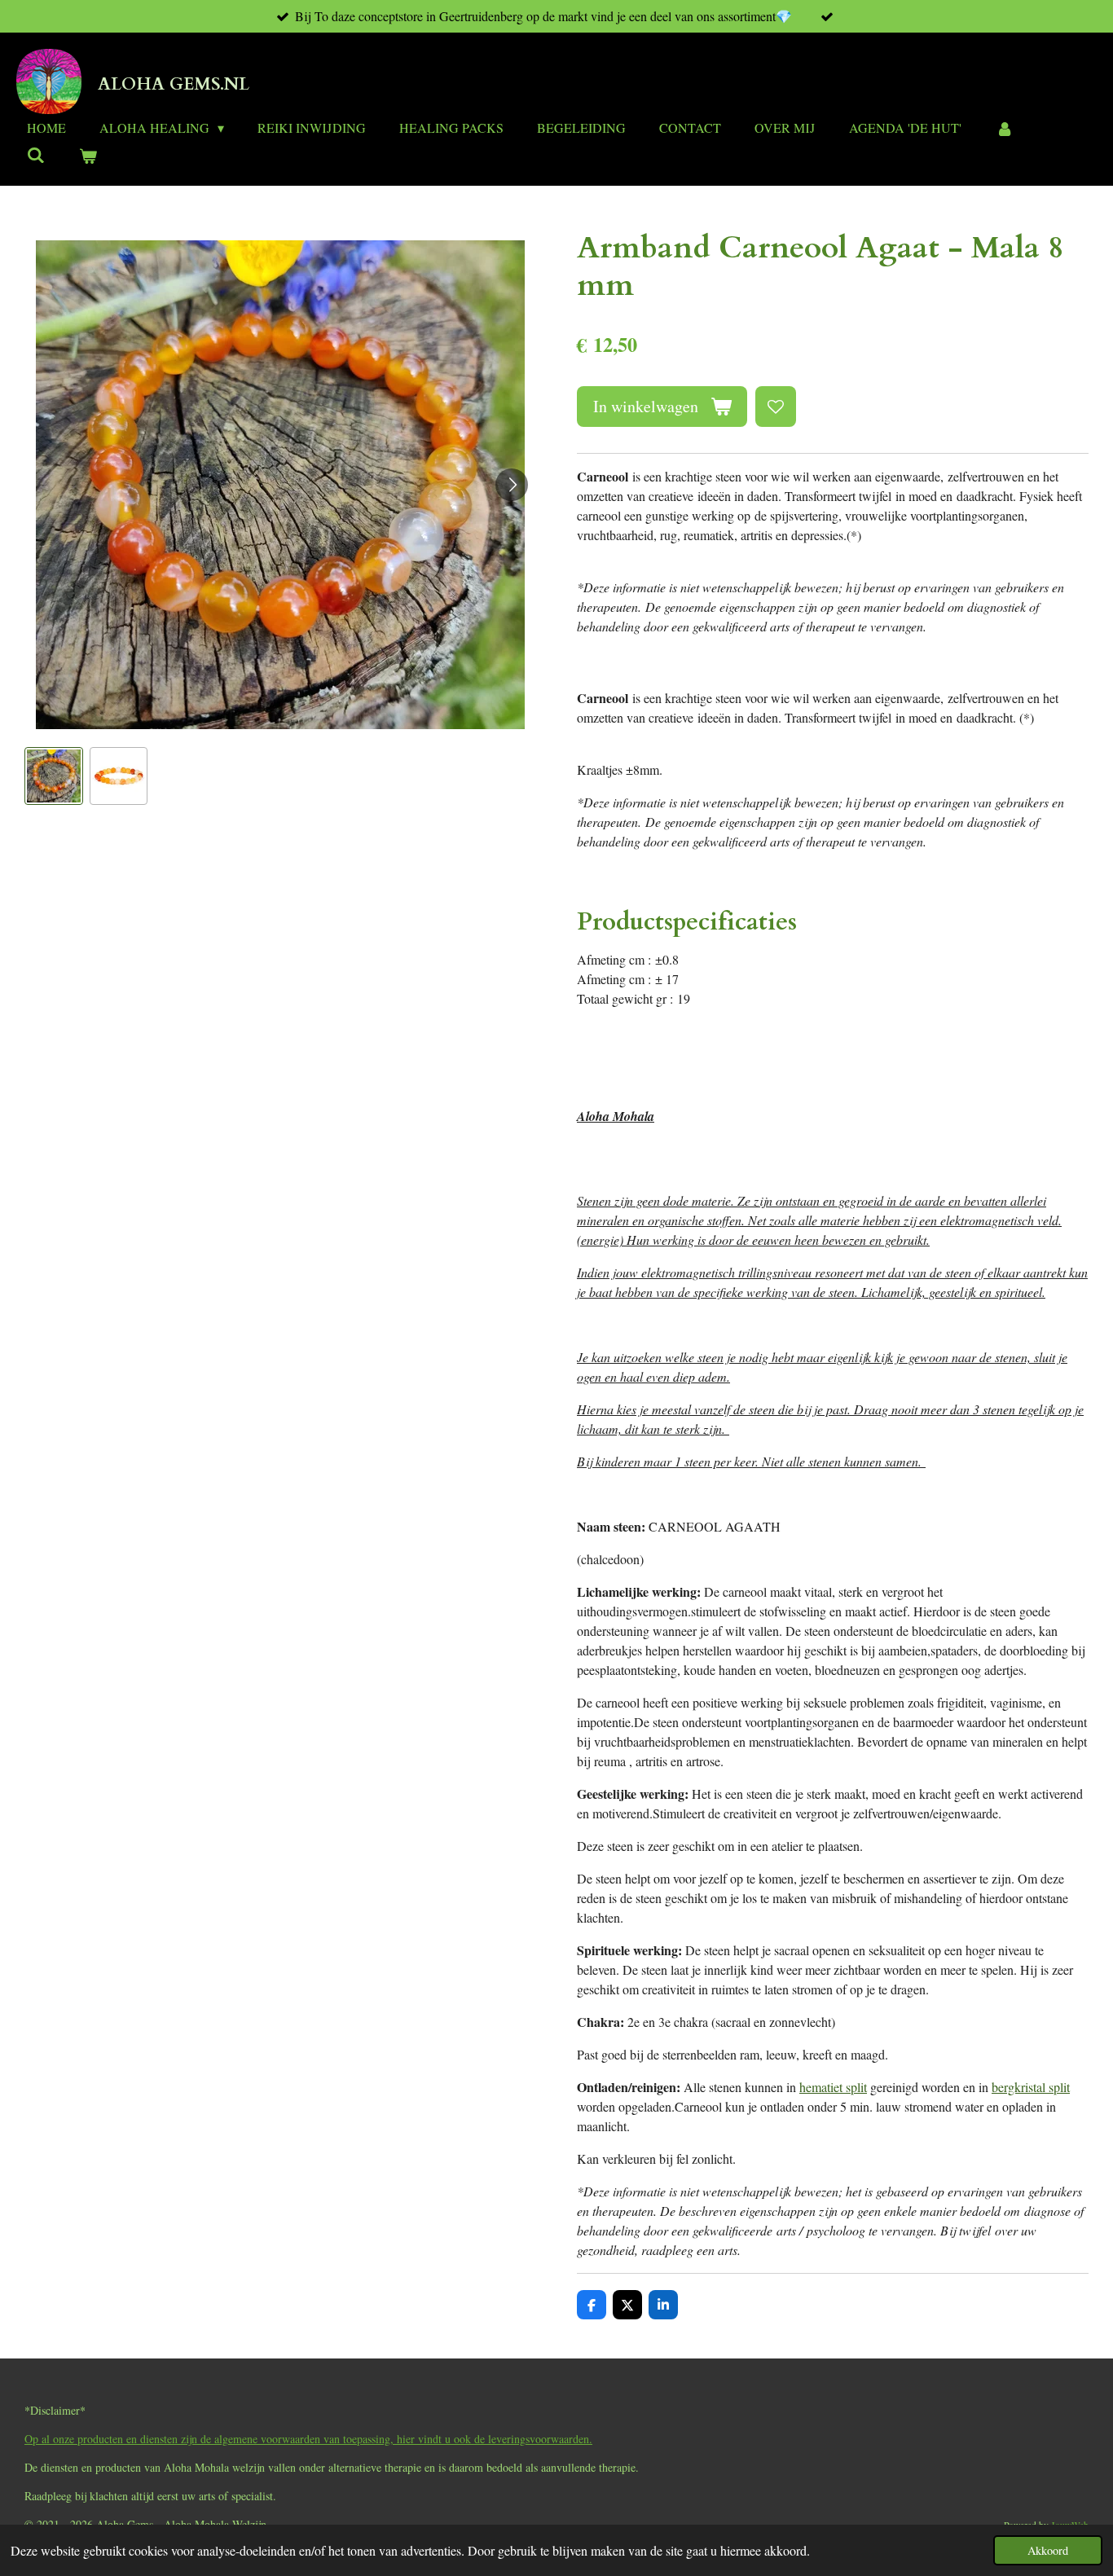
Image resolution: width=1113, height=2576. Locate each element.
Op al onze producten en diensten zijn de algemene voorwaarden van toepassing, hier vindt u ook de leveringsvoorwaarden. (308, 2439)
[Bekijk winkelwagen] (87, 156)
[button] (54, 776)
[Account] (1004, 128)
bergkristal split (1031, 2087)
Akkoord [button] (1048, 2550)
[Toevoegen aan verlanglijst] (776, 407)
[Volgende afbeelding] (512, 485)
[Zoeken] (36, 154)
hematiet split (833, 2087)
